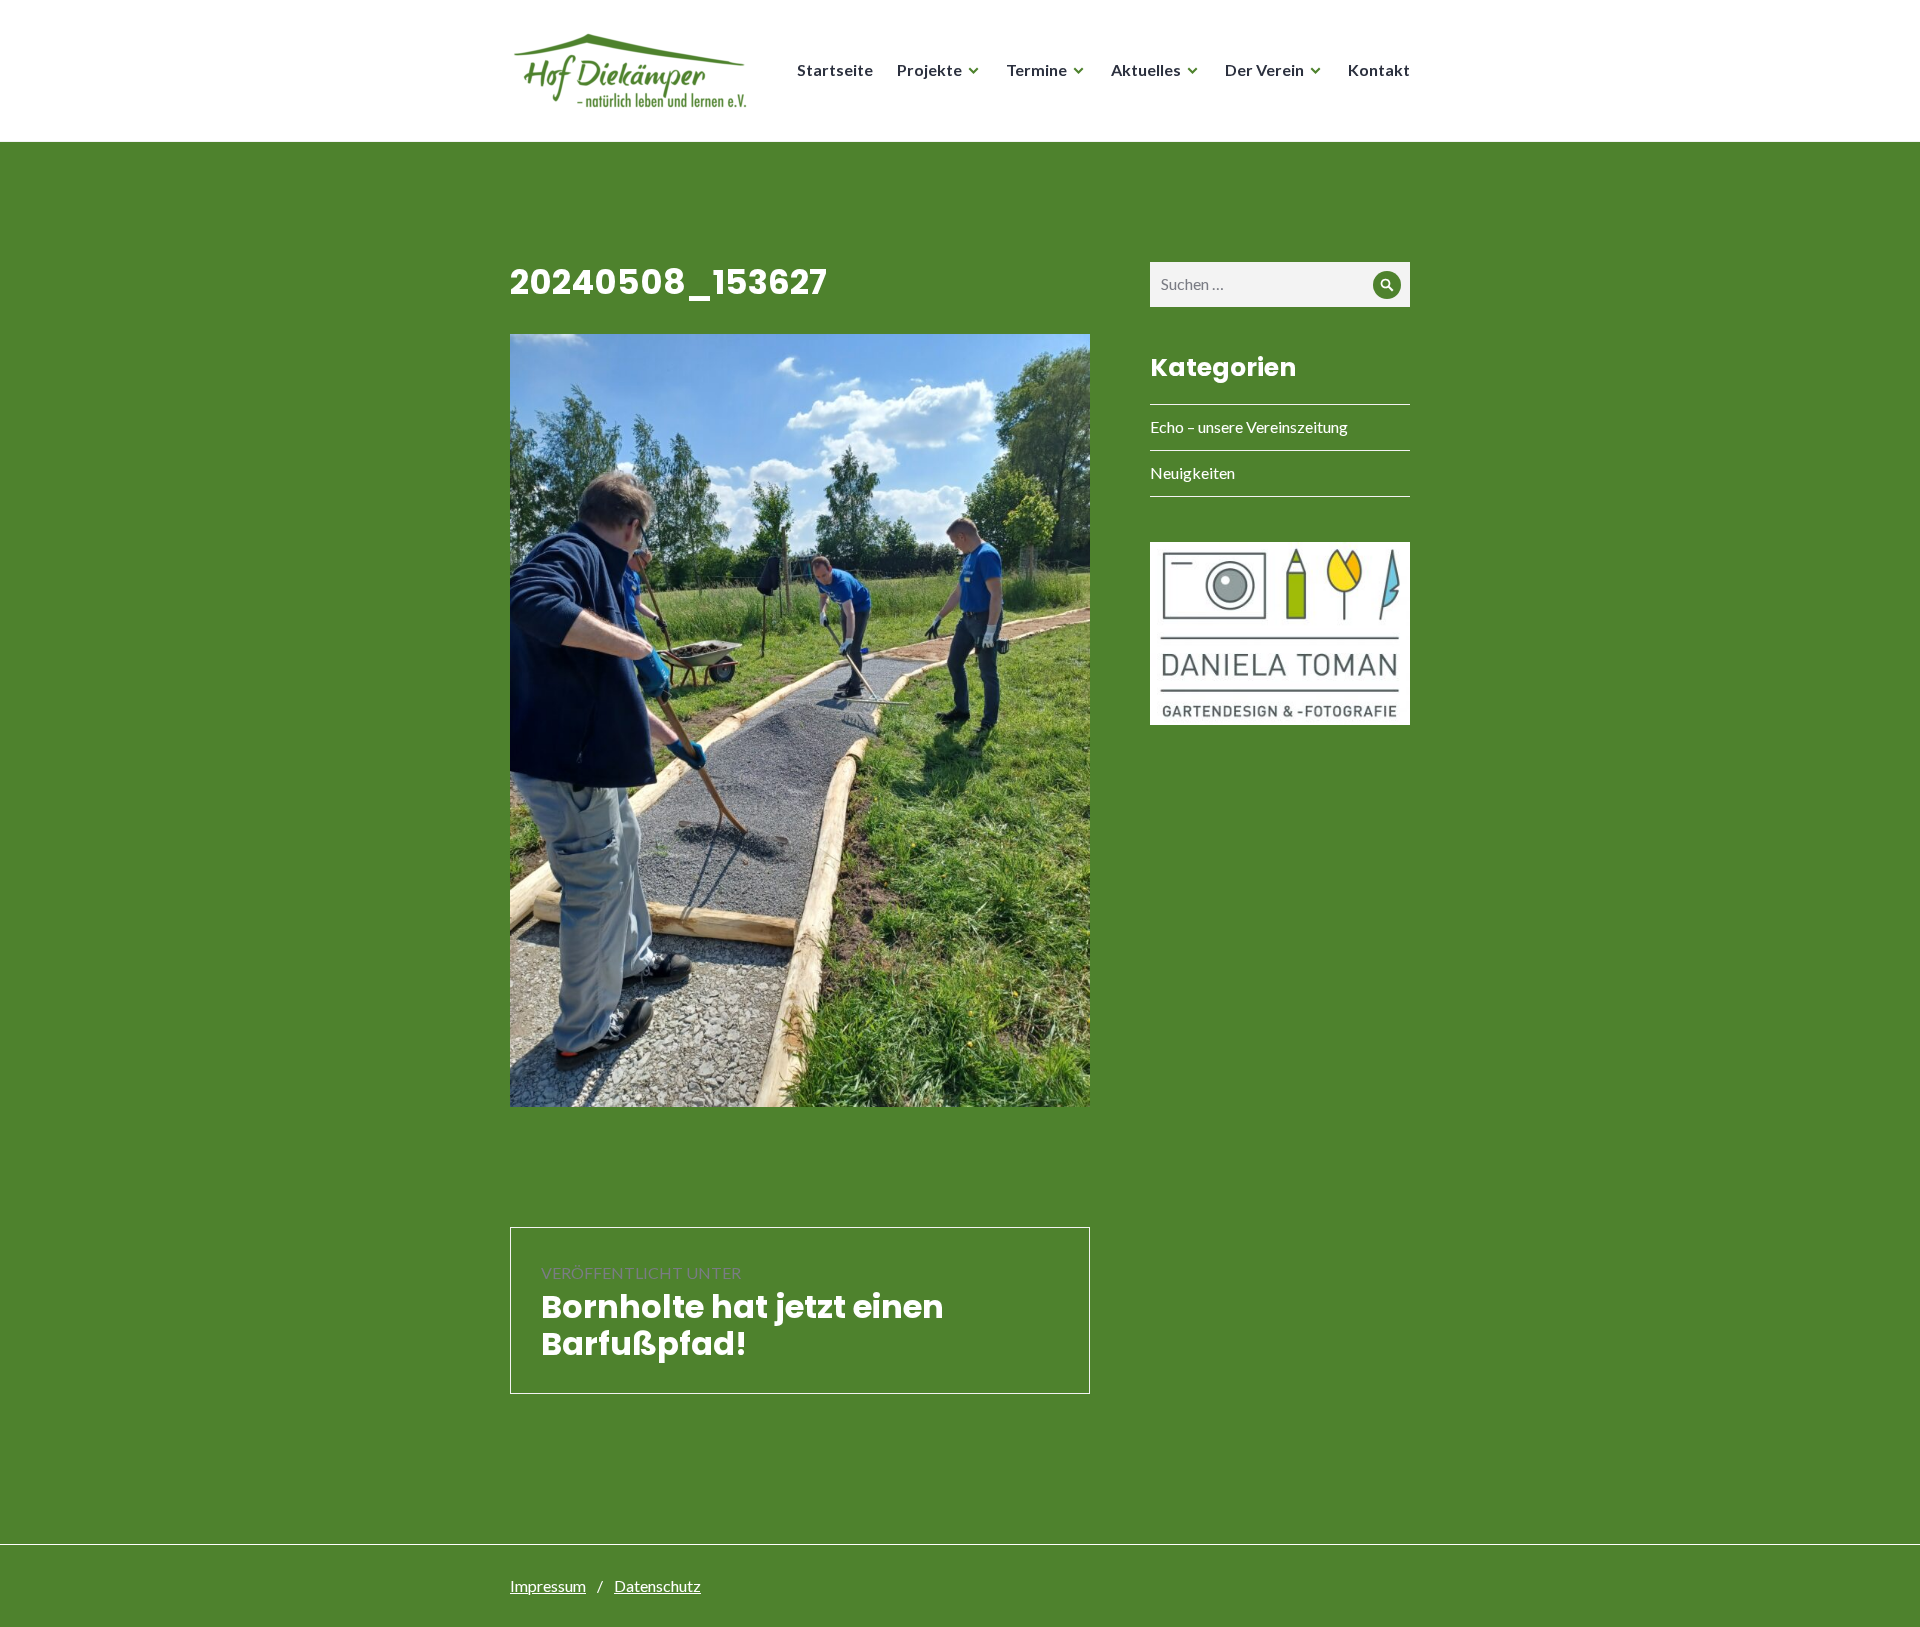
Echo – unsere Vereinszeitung (1249, 426)
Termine (1036, 69)
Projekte (929, 69)
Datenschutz (657, 1585)
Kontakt (1379, 69)
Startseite (835, 69)
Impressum (548, 1585)
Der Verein (1264, 69)
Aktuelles (1146, 69)
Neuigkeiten (1192, 472)
